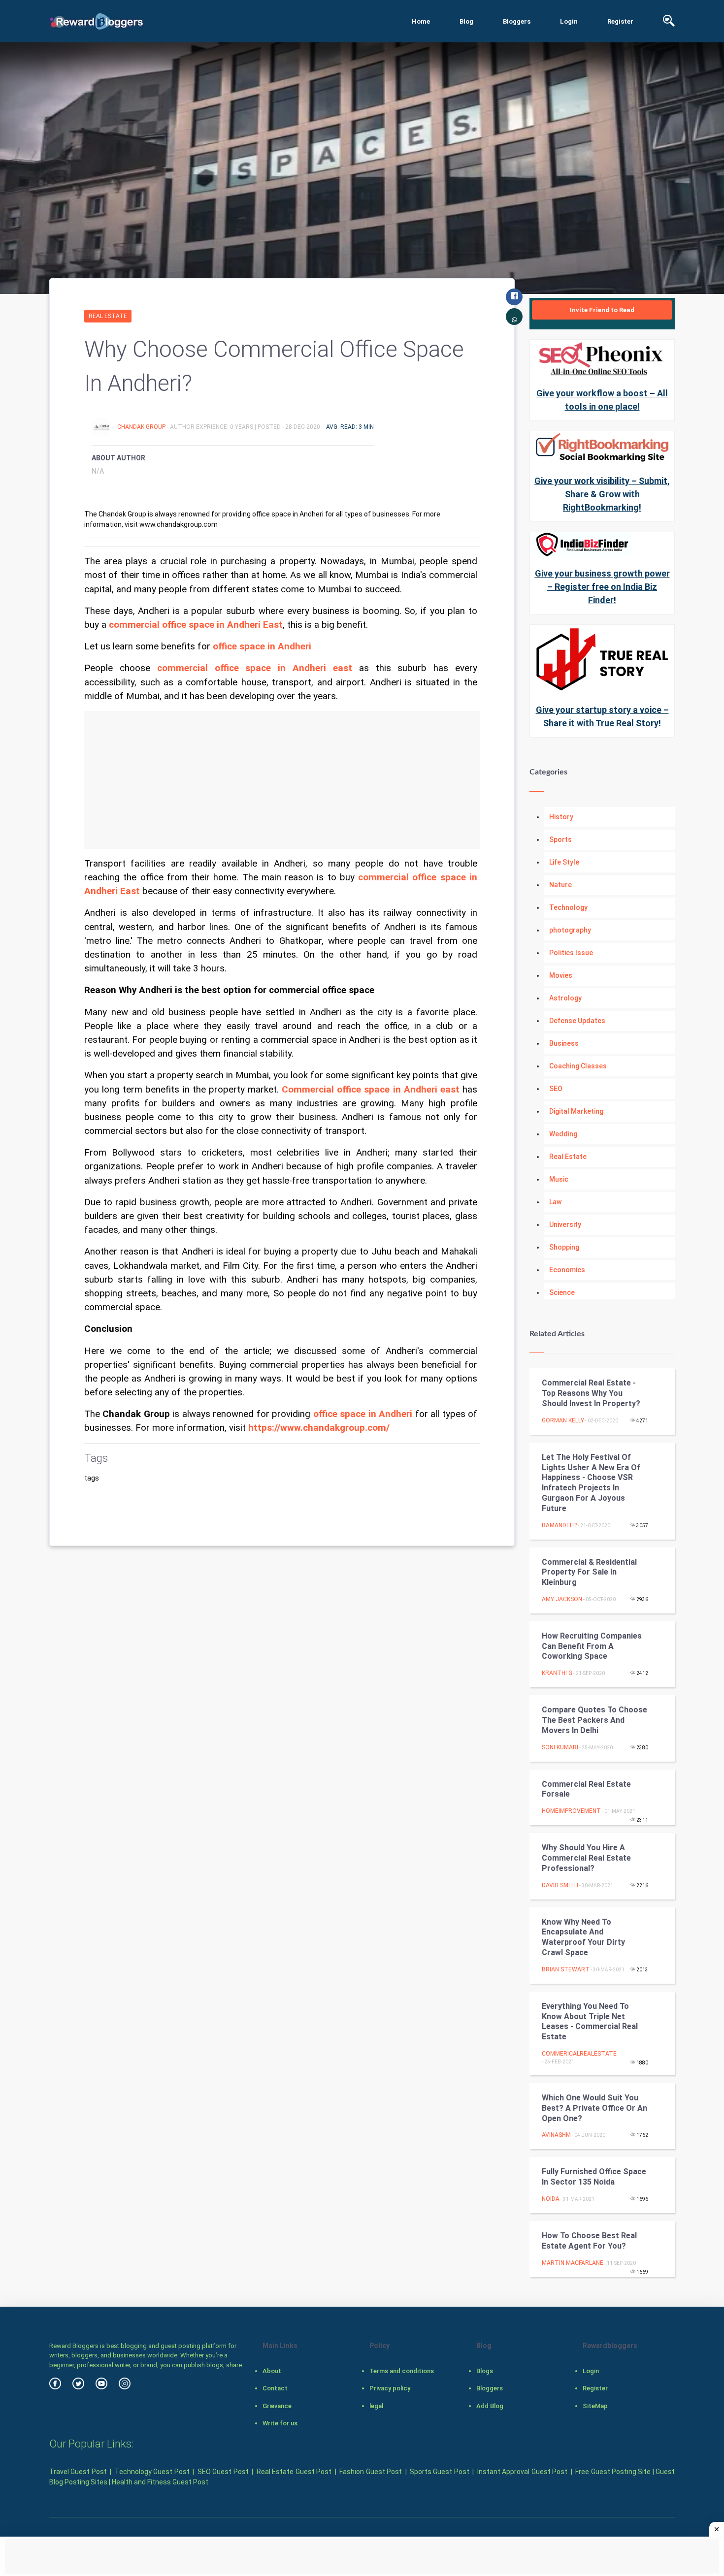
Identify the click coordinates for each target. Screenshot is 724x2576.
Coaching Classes (578, 1066)
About (272, 2371)
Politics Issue (571, 953)
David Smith (560, 1885)
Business (564, 1043)
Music (559, 1179)
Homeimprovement (571, 1811)
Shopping (564, 1247)
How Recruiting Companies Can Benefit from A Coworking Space (592, 1646)
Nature (560, 885)
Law (555, 1202)
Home (421, 21)
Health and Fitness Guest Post (160, 2482)
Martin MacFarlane (573, 2263)
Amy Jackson (562, 1599)
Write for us (280, 2423)
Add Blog (490, 2406)
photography (570, 930)
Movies (561, 975)
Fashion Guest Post (371, 2472)
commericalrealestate (579, 2054)
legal (376, 2406)
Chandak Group (142, 427)
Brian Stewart (566, 1969)
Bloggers (517, 21)
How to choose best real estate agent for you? (589, 2241)
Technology (568, 907)
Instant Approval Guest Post (522, 2472)
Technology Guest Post (152, 2472)
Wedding (563, 1134)
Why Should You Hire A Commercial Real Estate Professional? (586, 1858)
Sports (560, 839)
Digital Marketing (576, 1111)
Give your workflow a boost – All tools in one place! (602, 400)
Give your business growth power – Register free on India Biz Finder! (602, 587)
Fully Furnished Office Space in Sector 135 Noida (594, 2177)
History (561, 817)
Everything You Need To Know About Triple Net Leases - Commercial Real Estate (590, 2021)
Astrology (565, 998)
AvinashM (556, 2135)
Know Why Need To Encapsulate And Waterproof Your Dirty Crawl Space (583, 1937)
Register (620, 21)
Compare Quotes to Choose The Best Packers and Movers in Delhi (594, 1720)
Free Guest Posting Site (613, 2472)
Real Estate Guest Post (294, 2472)
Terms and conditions (402, 2371)
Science (562, 1292)
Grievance (277, 2406)
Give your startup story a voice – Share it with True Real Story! (602, 716)
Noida (551, 2199)
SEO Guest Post (223, 2472)
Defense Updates (577, 1021)
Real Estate (108, 316)
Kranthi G (557, 1673)
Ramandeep (559, 1525)
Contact (275, 2388)
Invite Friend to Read (602, 310)
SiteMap (595, 2406)
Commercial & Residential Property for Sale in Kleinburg (589, 1572)
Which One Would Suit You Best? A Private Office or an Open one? (594, 2108)
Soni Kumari (560, 1747)
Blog (466, 21)
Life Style (564, 862)
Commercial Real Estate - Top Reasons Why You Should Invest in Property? (591, 1393)
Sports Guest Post (440, 2472)
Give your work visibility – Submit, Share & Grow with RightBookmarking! (602, 494)
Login (569, 21)
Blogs (485, 2371)
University (565, 1224)
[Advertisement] (282, 780)
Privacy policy (390, 2388)
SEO (556, 1089)
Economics (567, 1270)
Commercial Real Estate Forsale (586, 1789)
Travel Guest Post (78, 2472)
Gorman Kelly (563, 1420)
